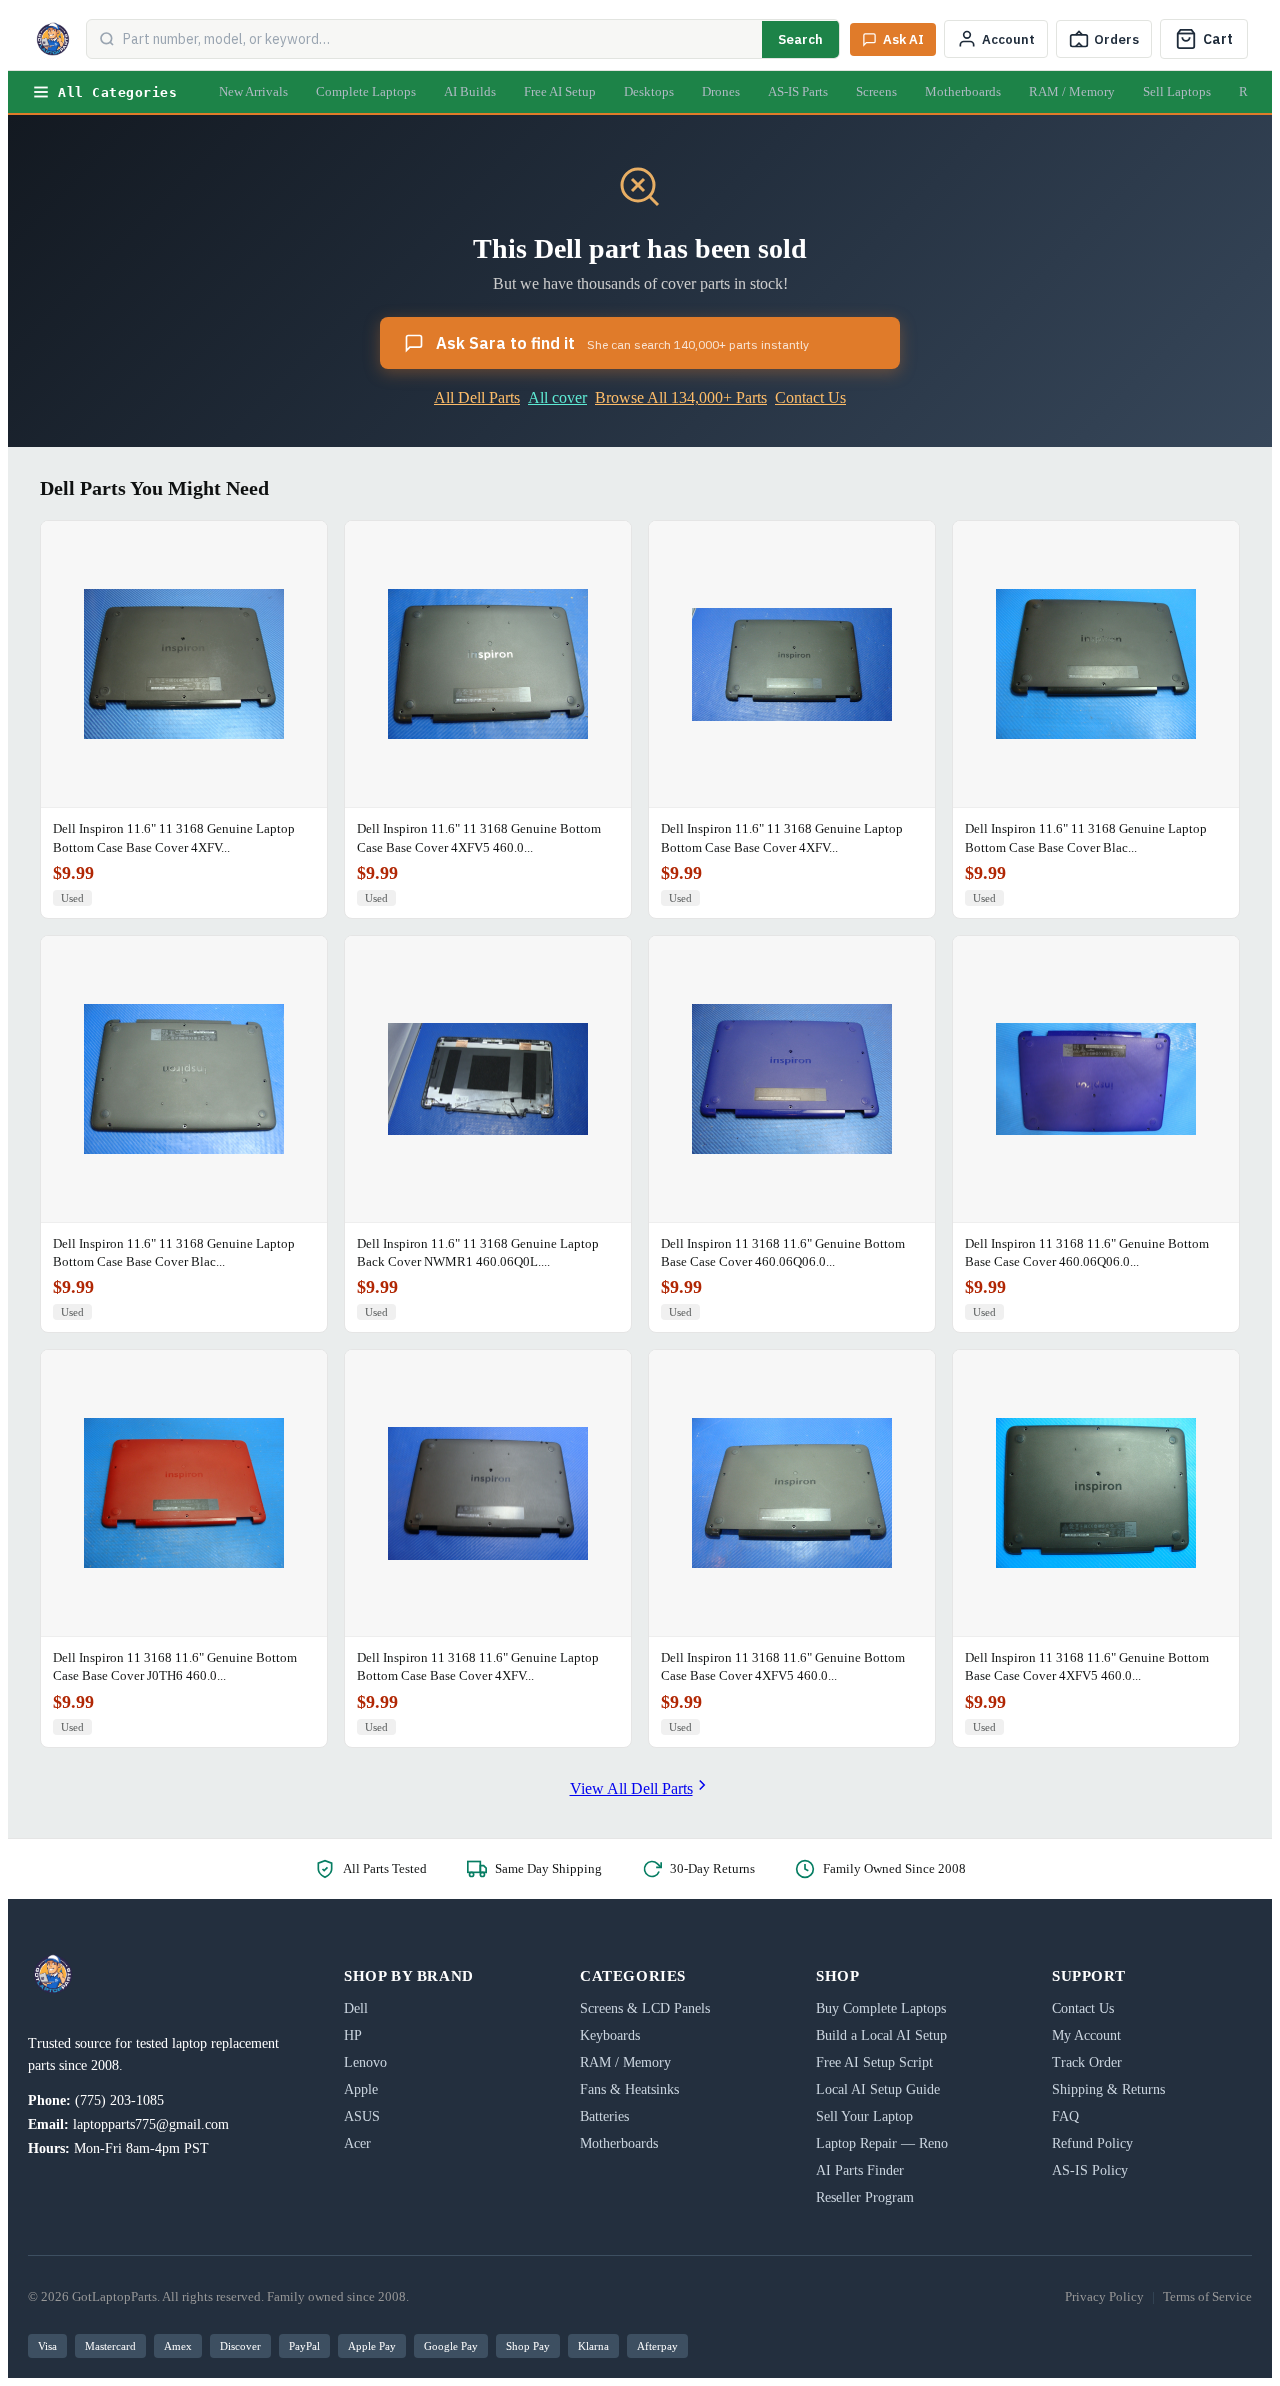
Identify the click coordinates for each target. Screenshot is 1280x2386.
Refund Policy (1092, 2143)
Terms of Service (1207, 2296)
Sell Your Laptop (864, 2116)
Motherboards (963, 91)
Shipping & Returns (1108, 2089)
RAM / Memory (1072, 91)
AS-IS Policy (1090, 2170)
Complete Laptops (366, 91)
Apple (361, 2089)
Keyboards (610, 2035)
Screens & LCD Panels (645, 2008)
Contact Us (810, 397)
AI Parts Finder (860, 2170)
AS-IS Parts (798, 91)
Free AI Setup (560, 91)
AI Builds (470, 91)
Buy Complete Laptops (881, 2008)
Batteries (604, 2116)
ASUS (362, 2116)
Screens (876, 91)
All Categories (117, 92)
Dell (356, 2008)
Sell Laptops (1177, 91)
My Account (1086, 2035)
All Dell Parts (477, 397)
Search (800, 39)
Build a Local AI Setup (881, 2035)
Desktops (649, 91)
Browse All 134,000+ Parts (681, 397)
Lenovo (365, 2062)
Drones (721, 91)
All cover (557, 397)
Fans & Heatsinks (629, 2089)
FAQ (1065, 2116)
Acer (357, 2143)
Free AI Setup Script (874, 2062)
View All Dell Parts (631, 1788)
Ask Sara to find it (622, 343)
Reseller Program (865, 2197)
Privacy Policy (1104, 2296)
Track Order (1087, 2062)
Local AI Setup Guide (878, 2089)
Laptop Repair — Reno (882, 2143)
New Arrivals (253, 91)
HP (353, 2035)
